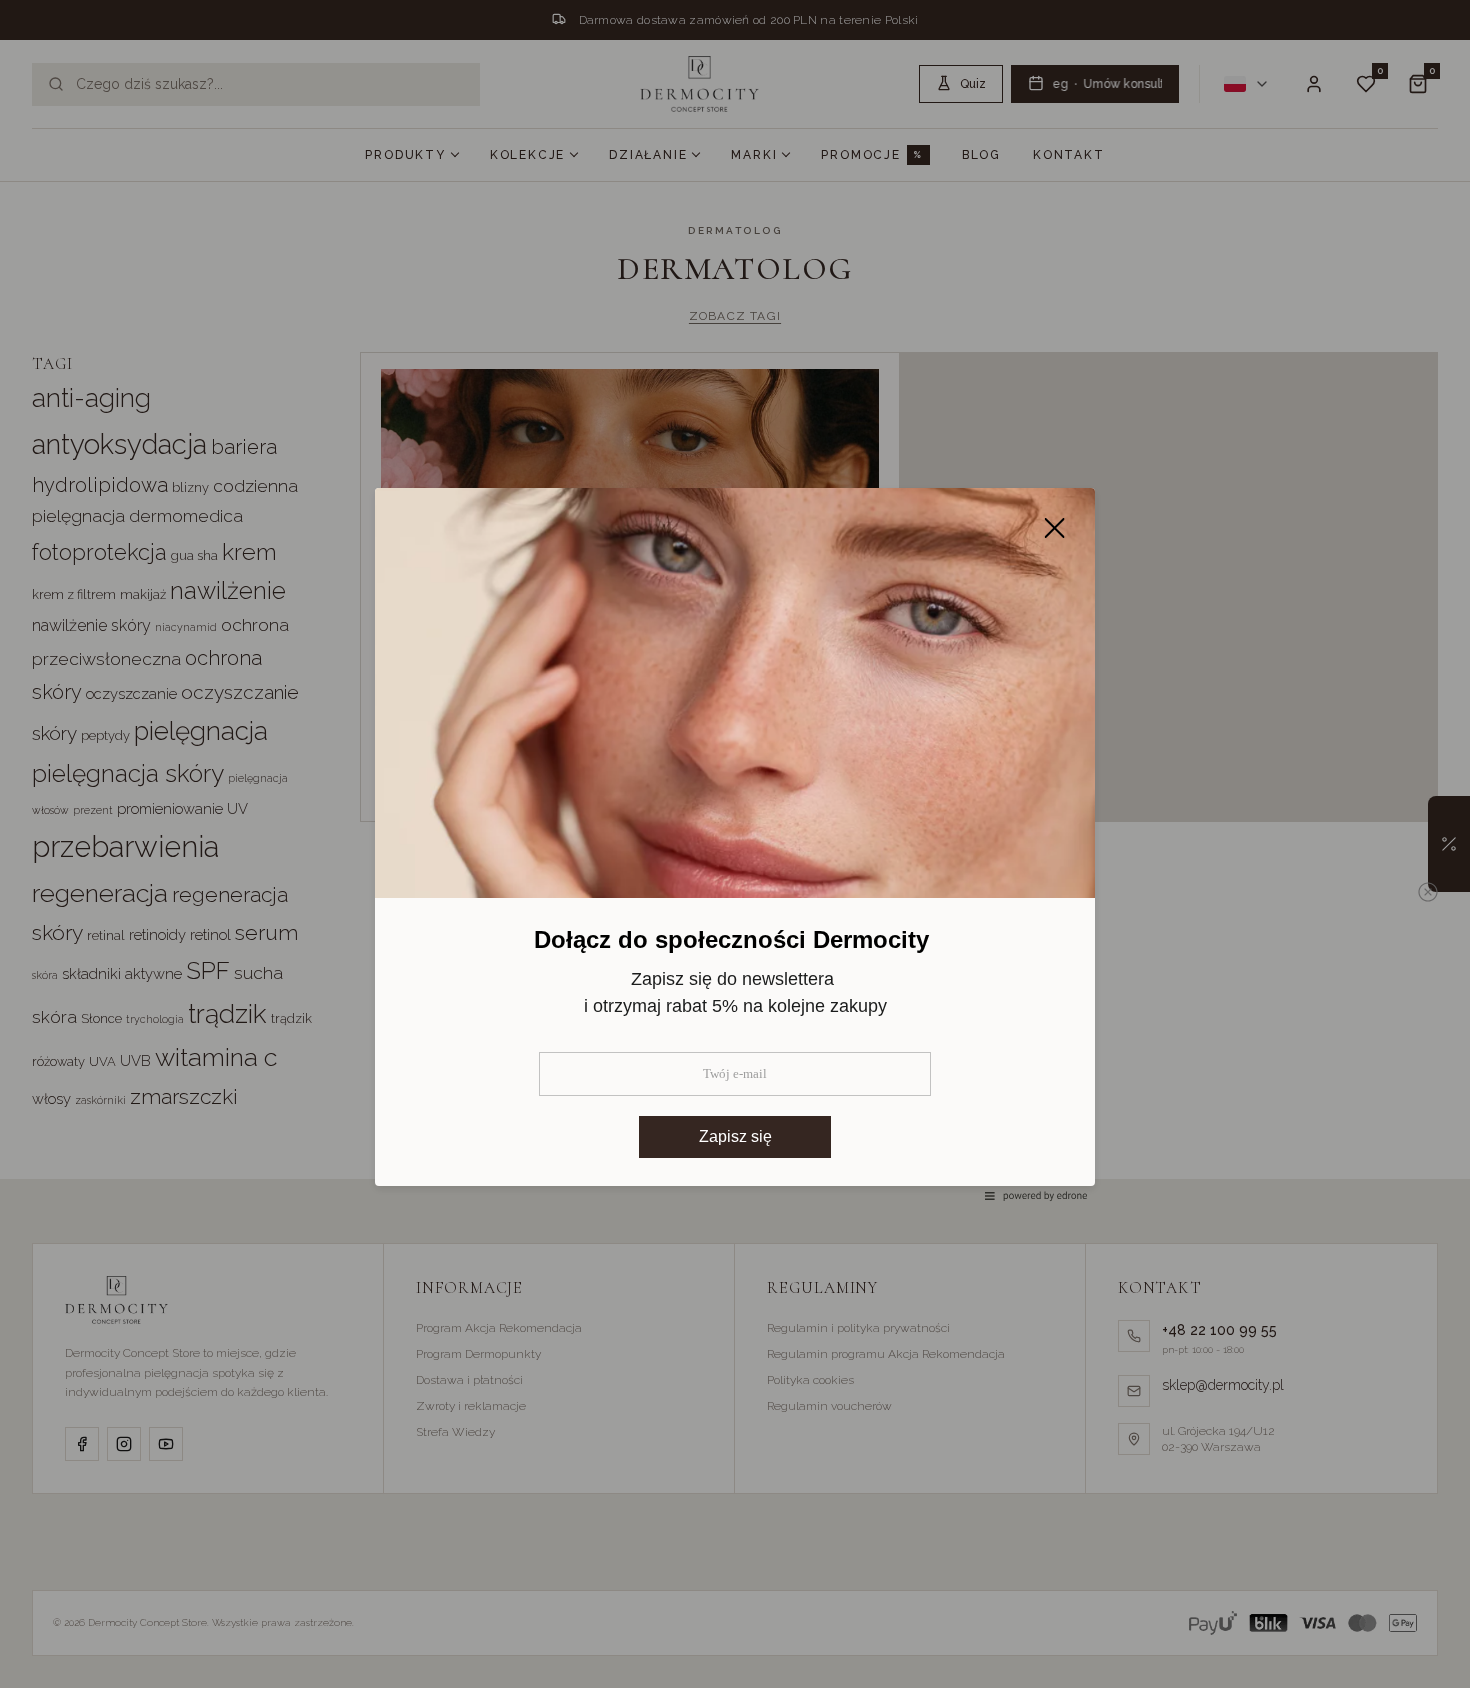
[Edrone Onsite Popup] (735, 844)
